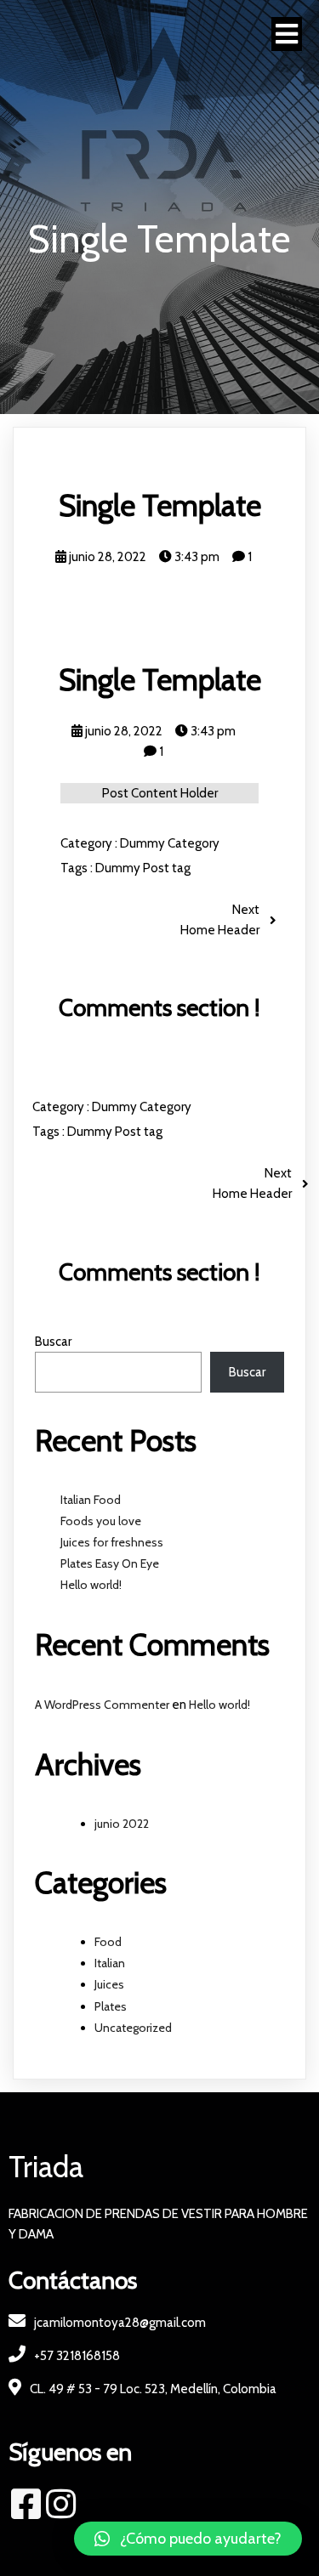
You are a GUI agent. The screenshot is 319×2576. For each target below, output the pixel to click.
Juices (109, 1984)
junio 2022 (122, 1824)
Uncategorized (133, 2028)
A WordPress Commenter (102, 1705)
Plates (111, 2006)
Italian (110, 1963)
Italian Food (91, 1500)
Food (108, 1942)
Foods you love (101, 1521)
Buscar (53, 1342)
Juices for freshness (112, 1542)
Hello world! (91, 1585)
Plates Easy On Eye (110, 1563)
